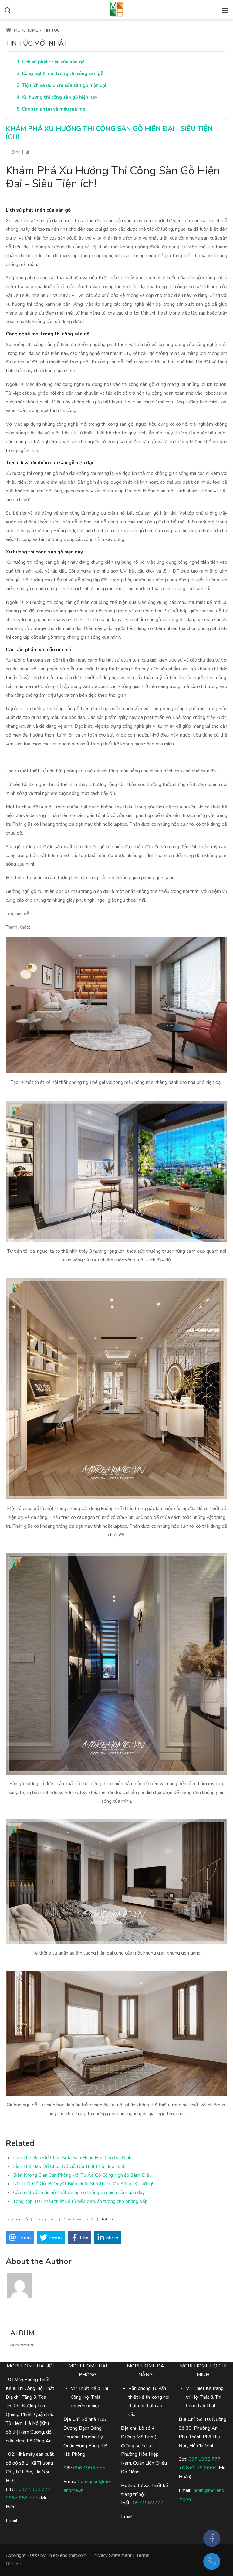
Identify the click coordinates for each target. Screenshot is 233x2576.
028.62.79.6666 (198, 2468)
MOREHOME (25, 30)
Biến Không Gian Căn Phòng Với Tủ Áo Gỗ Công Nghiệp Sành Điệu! (83, 2175)
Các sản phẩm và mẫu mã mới (54, 109)
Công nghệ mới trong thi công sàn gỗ (63, 73)
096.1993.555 (89, 2468)
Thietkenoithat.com (67, 2555)
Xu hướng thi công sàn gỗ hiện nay (60, 97)
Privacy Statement (112, 2555)
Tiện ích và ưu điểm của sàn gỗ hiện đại (64, 85)
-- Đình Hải (17, 152)
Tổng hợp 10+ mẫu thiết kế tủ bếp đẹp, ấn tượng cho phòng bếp (80, 2201)
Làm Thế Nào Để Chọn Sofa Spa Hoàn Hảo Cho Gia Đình (72, 2158)
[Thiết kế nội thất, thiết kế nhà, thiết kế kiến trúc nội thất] (116, 9)
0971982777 (148, 2503)
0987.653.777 (22, 2498)
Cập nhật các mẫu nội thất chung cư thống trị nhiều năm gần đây (79, 2193)
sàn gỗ (22, 2219)
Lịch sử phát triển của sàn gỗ (53, 62)
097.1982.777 (35, 2489)
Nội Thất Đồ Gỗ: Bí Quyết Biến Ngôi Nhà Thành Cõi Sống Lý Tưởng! (83, 2184)
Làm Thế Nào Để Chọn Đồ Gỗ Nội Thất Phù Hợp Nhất (69, 2166)
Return (107, 2219)
